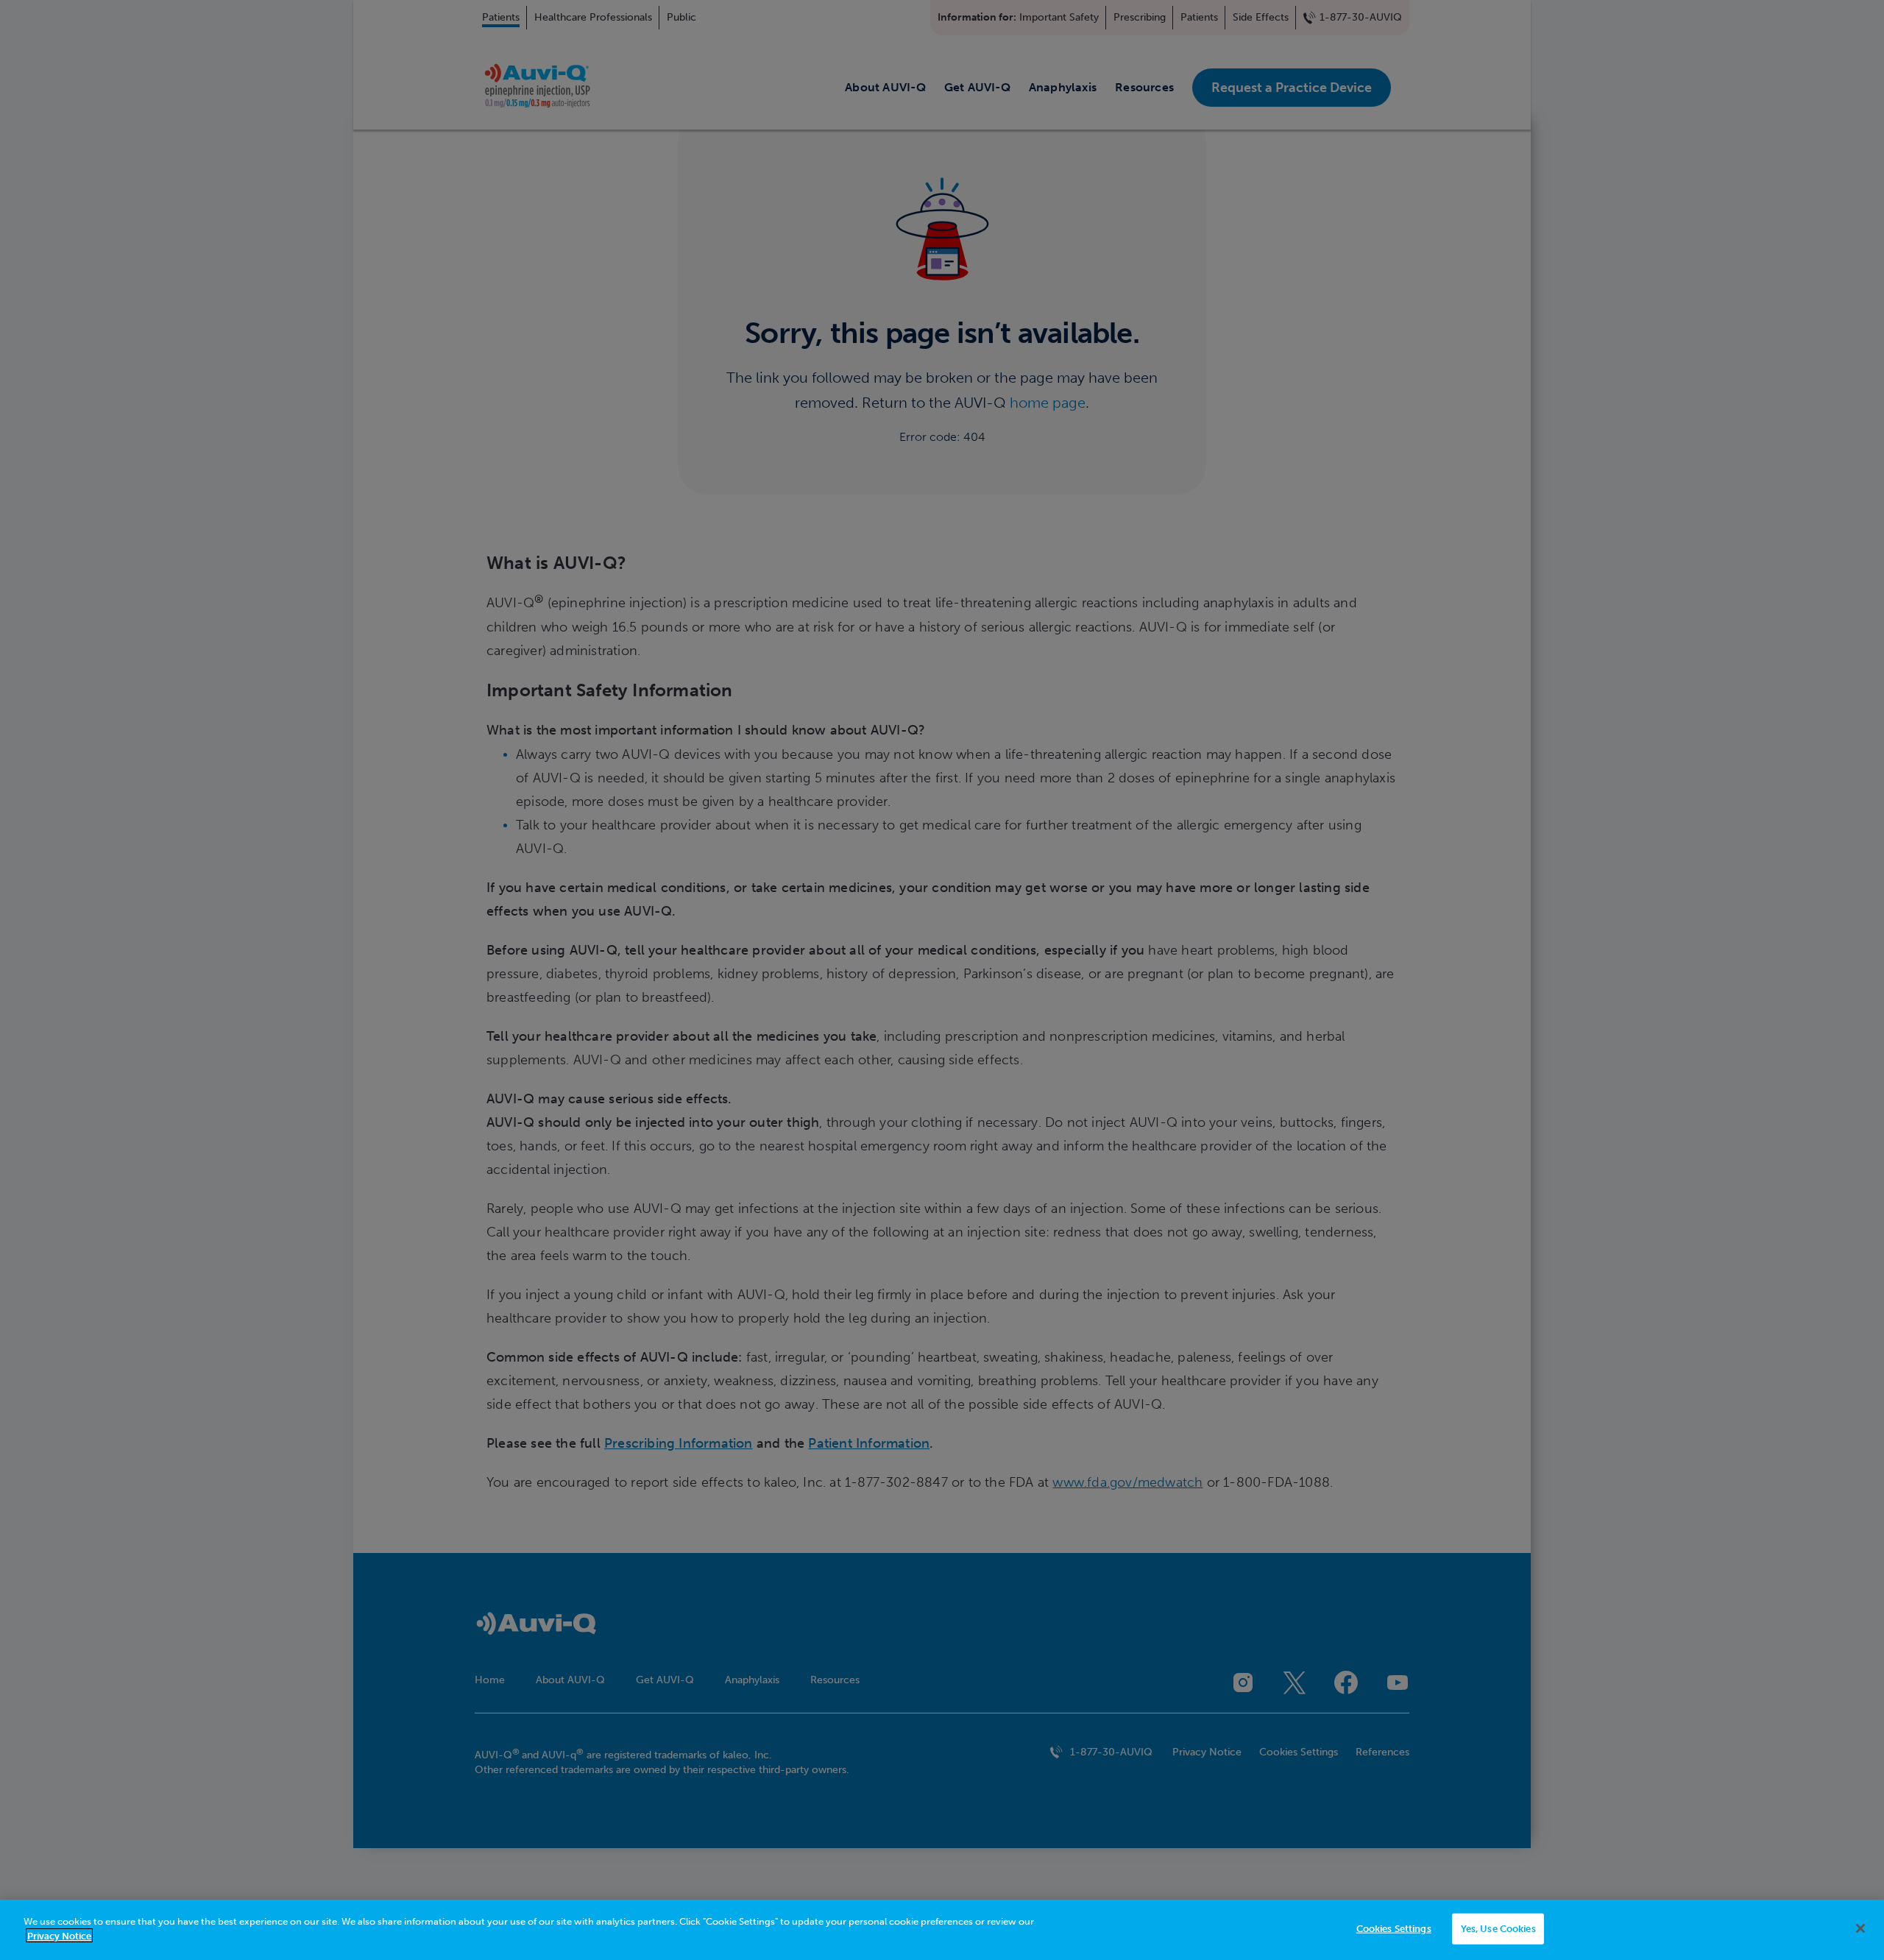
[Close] (1860, 1928)
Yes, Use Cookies (1498, 1929)
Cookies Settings (1394, 1929)
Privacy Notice (59, 1935)
